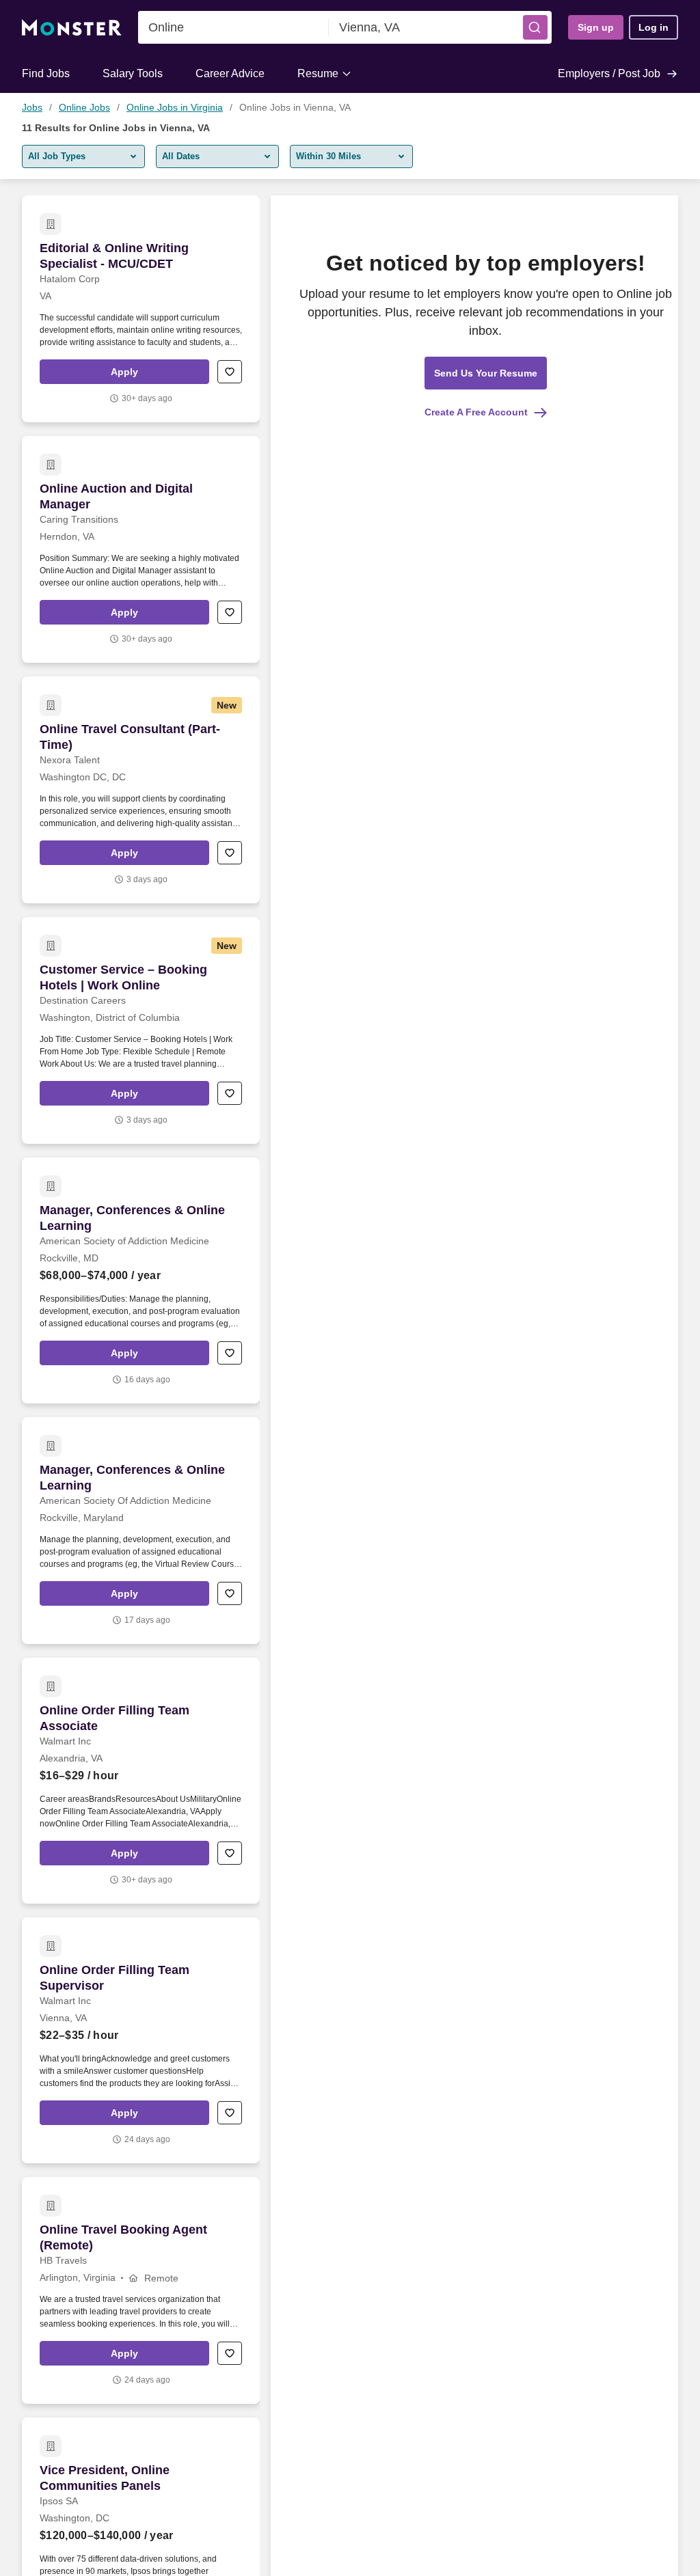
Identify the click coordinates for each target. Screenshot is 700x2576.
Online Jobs (84, 107)
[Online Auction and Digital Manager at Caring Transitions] (141, 549)
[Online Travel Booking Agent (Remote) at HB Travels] (141, 2290)
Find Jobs (46, 73)
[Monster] (72, 28)
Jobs (32, 107)
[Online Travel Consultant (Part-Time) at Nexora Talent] (141, 790)
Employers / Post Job (609, 73)
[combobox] (233, 27)
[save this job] (230, 372)
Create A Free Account (476, 412)
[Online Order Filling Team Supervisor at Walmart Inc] (141, 2040)
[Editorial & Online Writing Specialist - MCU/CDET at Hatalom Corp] (141, 309)
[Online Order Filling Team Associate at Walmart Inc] (141, 1781)
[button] (535, 27)
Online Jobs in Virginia (175, 107)
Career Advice (230, 73)
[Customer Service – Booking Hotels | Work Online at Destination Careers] (141, 1030)
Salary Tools (133, 73)
